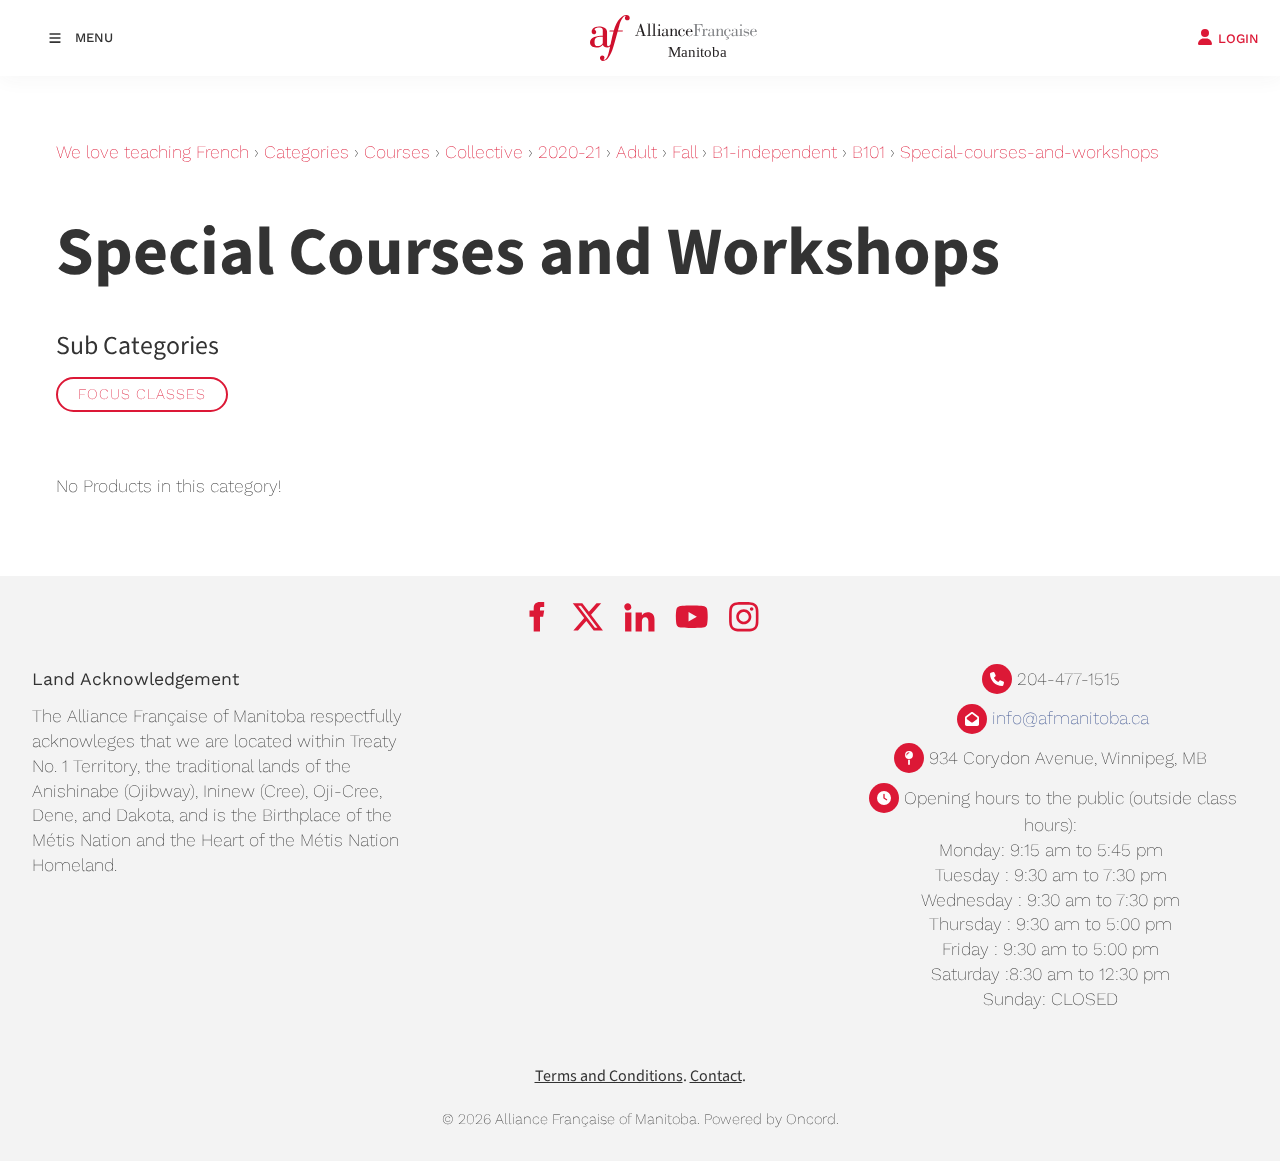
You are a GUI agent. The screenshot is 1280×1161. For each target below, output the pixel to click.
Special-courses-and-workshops (1029, 152)
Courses (397, 152)
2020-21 (569, 152)
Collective (484, 152)
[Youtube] (692, 617)
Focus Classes (142, 394)
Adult (636, 152)
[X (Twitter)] (588, 617)
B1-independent (774, 152)
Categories (306, 152)
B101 (868, 152)
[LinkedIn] (640, 617)
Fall (684, 152)
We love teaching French (152, 152)
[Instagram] (744, 617)
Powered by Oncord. (771, 1119)
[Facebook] (536, 617)
